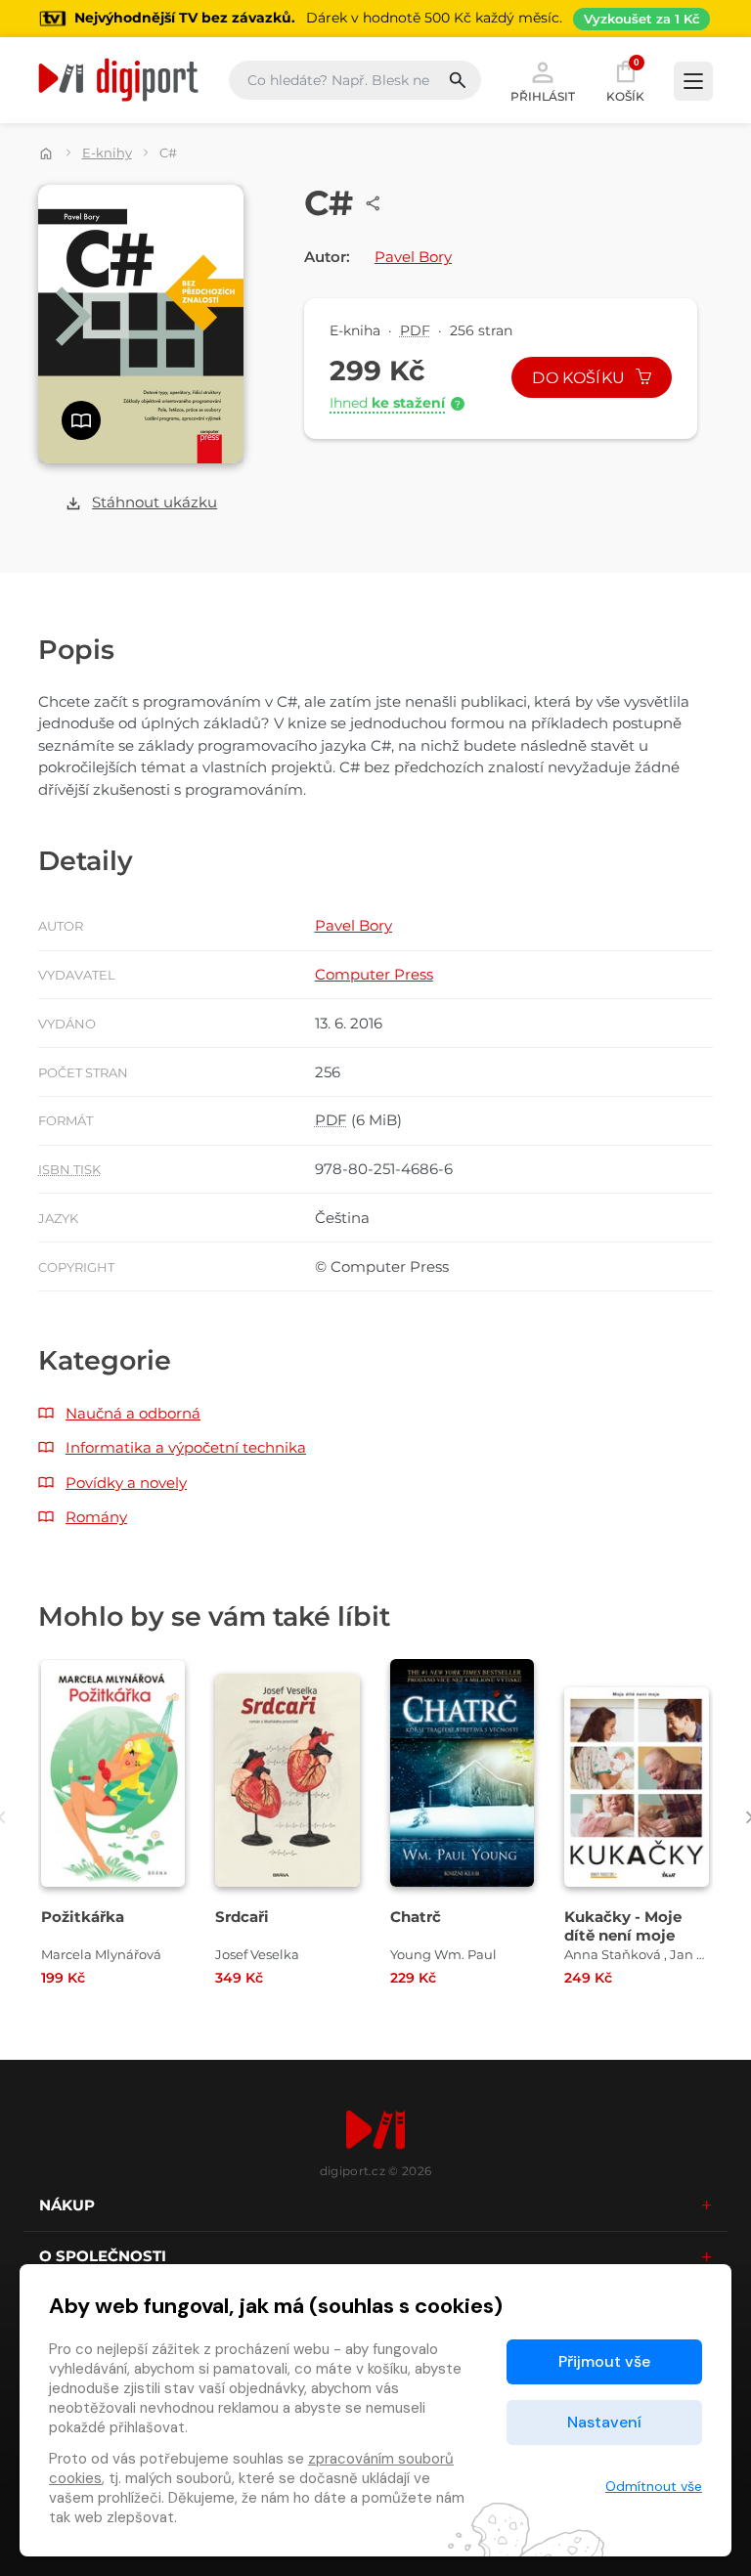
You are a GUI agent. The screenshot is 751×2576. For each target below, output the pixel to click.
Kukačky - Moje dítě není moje (623, 1926)
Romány (96, 1517)
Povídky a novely (126, 1483)
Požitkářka (83, 1917)
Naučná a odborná (133, 1413)
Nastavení (604, 2422)
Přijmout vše (604, 2361)
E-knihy (107, 153)
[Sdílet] (374, 203)
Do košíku (580, 378)
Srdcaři (242, 1917)
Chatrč (416, 1917)
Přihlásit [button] (543, 96)
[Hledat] (464, 80)
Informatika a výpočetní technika (186, 1447)
